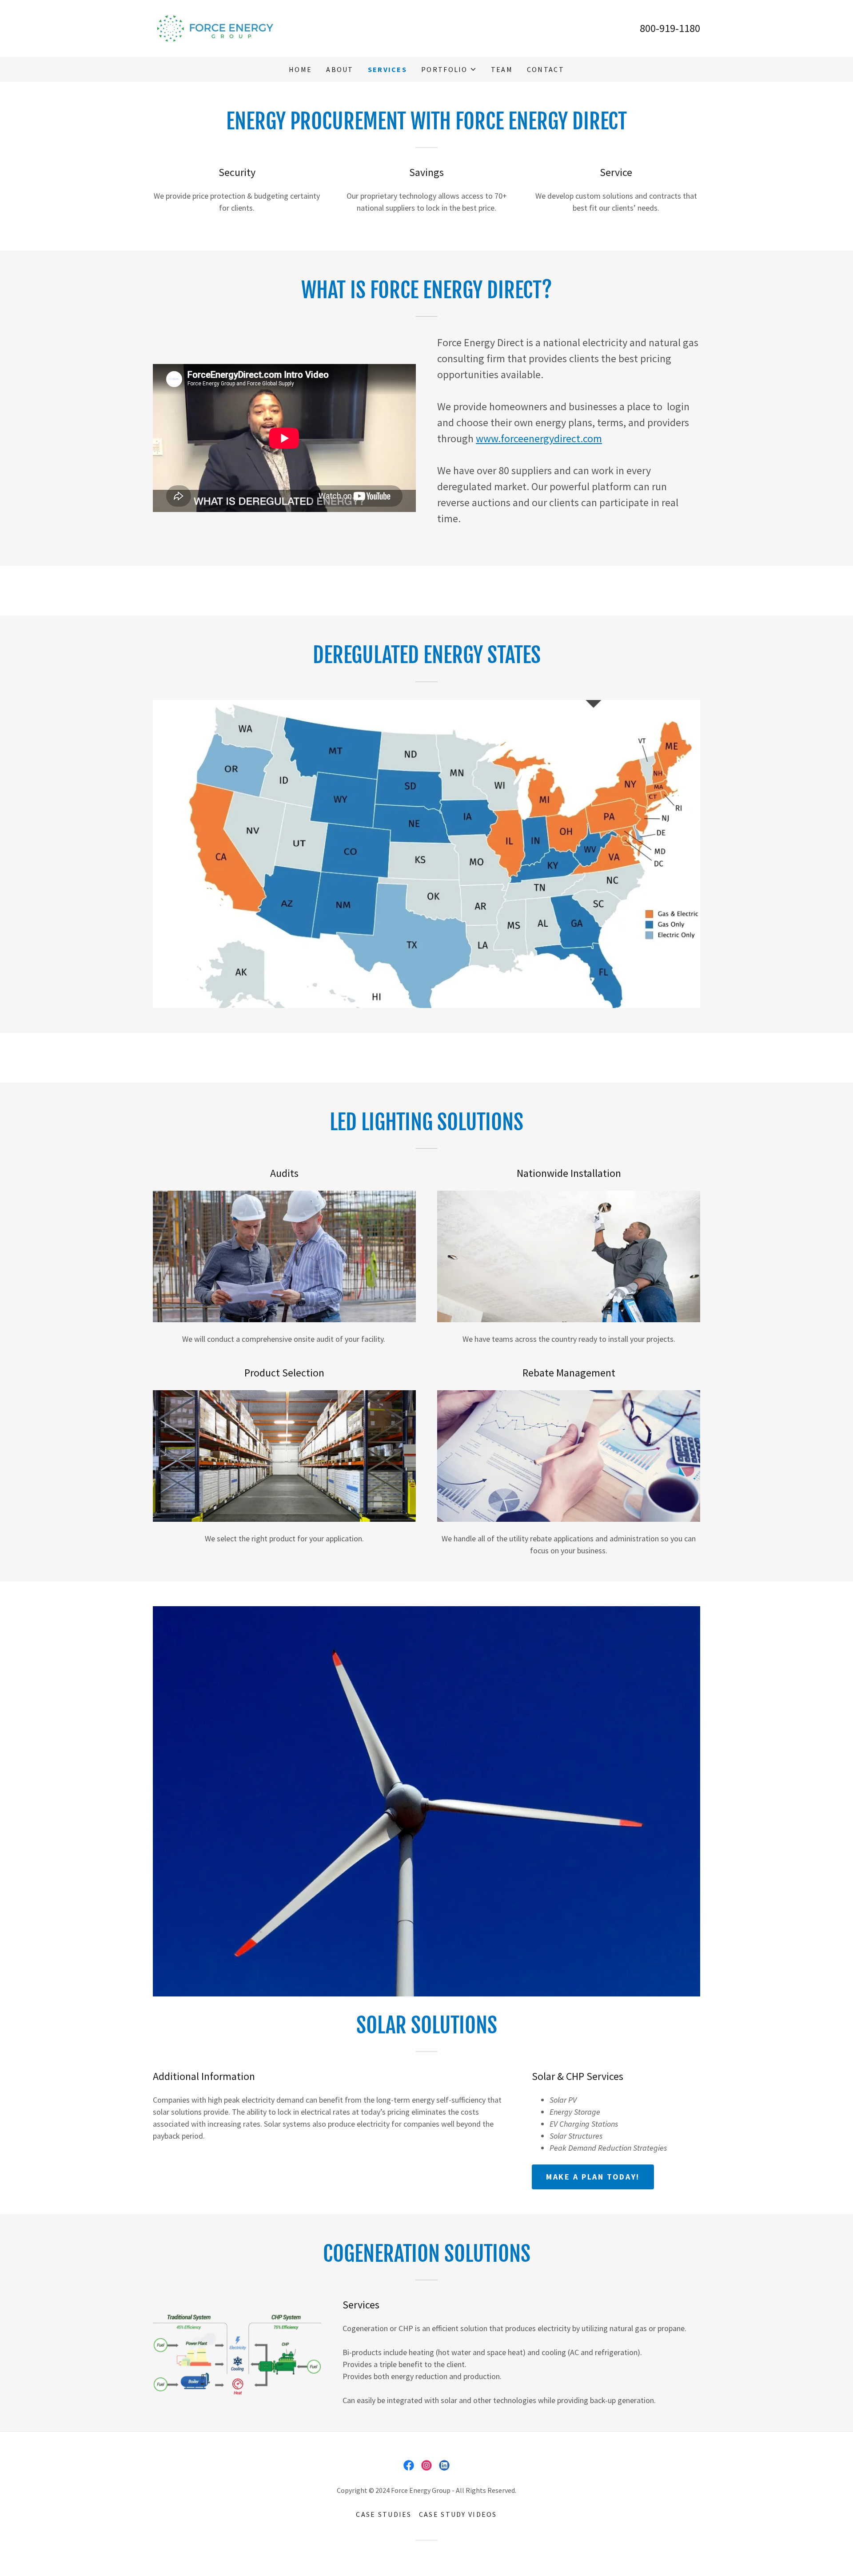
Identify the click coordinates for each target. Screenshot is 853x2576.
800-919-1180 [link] (670, 28)
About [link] (340, 69)
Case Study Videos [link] (458, 2514)
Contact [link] (546, 69)
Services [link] (387, 69)
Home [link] (300, 69)
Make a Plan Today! (593, 2177)
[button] (449, 69)
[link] (216, 27)
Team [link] (502, 69)
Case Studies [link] (384, 2514)
